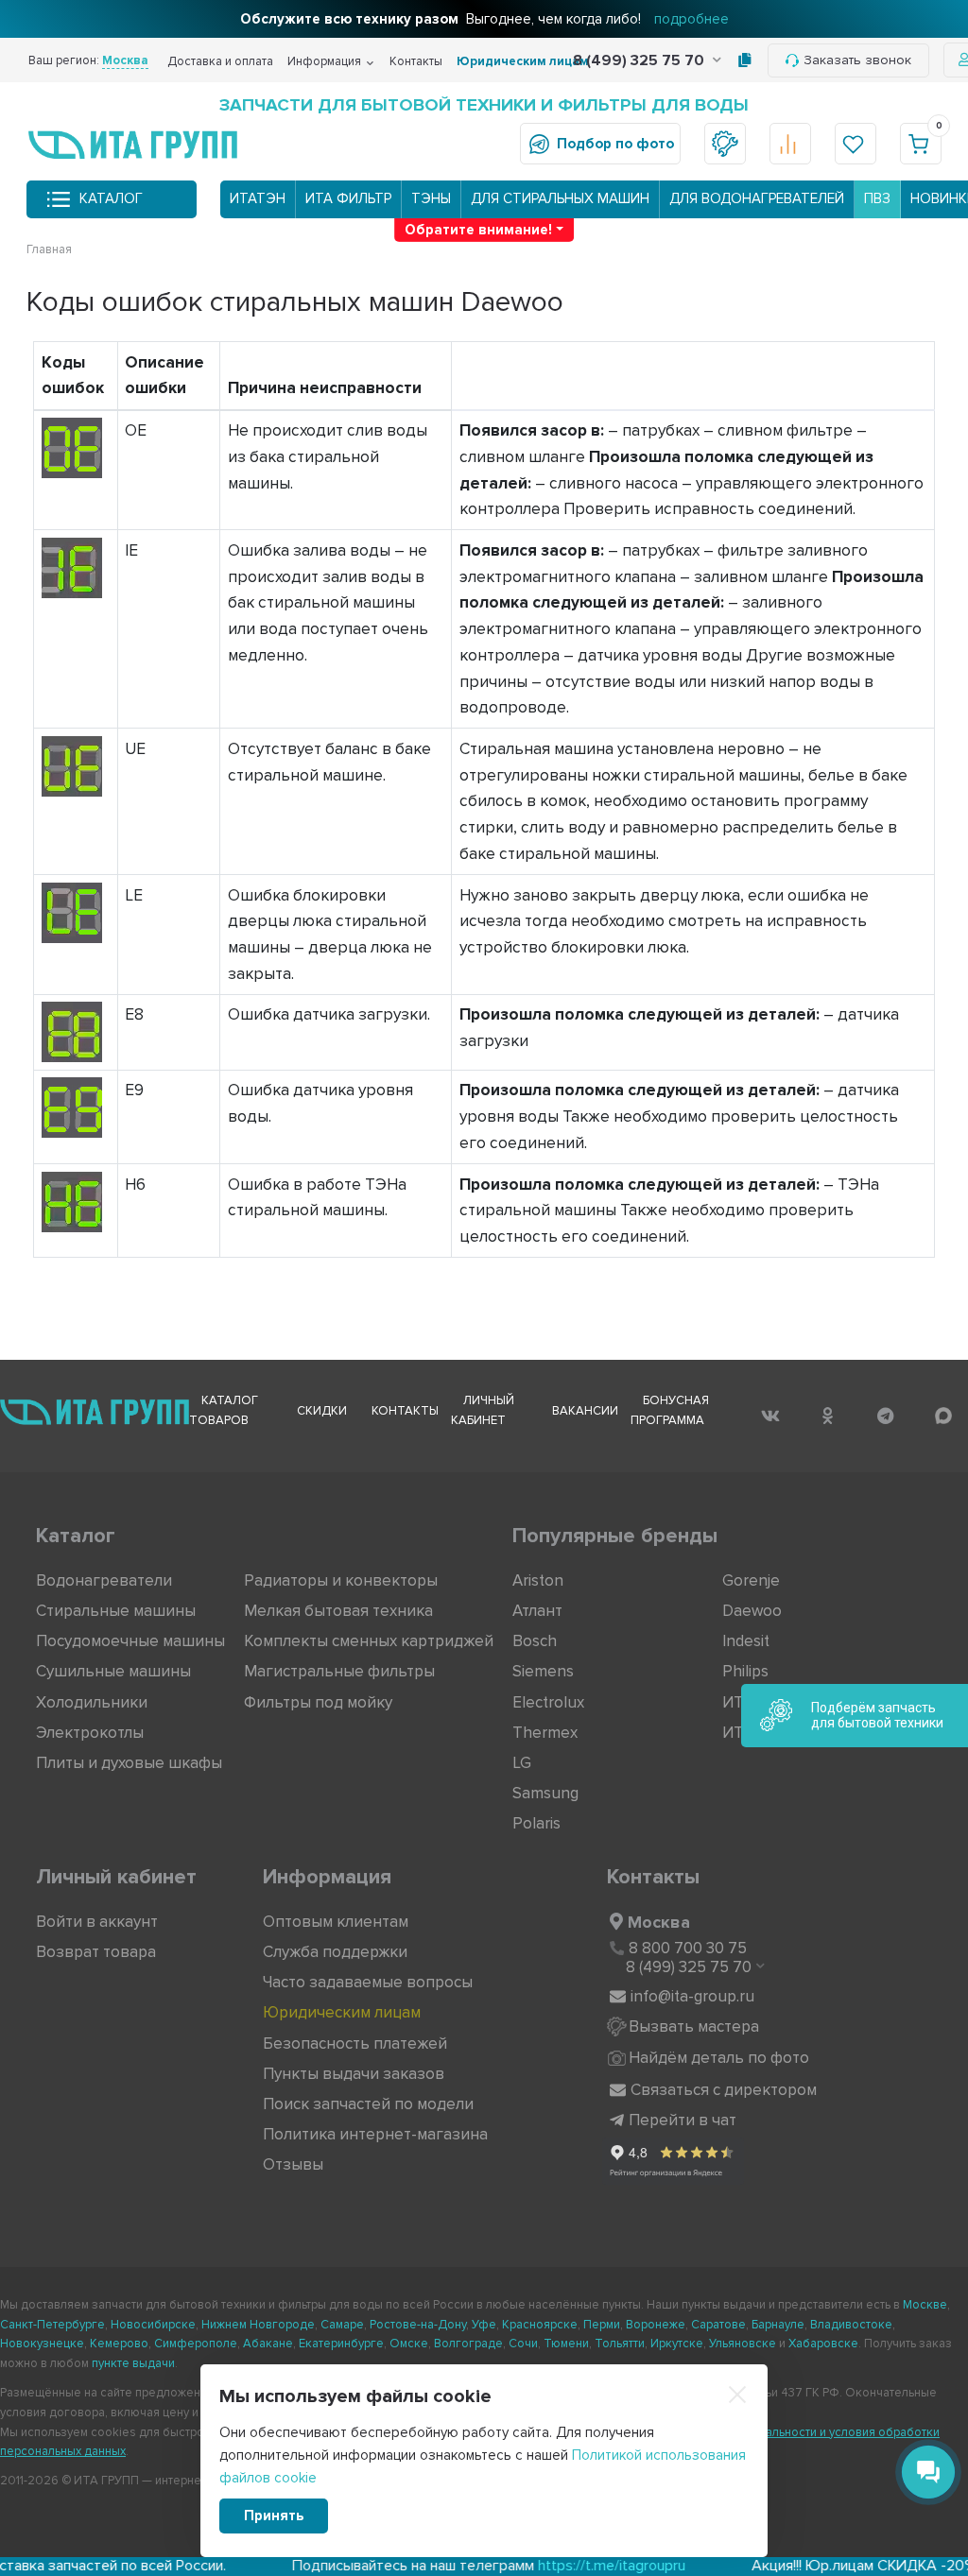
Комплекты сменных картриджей (369, 1641)
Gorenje (751, 1580)
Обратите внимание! (478, 230)
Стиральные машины (116, 1611)
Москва (659, 1922)
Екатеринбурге (341, 2344)
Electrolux (548, 1702)
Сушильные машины (113, 1671)
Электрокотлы (90, 1733)
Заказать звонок (857, 60)
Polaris (536, 1823)
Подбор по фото (615, 144)
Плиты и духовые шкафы (129, 1763)
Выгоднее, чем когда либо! (484, 19)
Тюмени (566, 2344)
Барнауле (778, 2325)
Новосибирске (153, 2325)
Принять (274, 2516)
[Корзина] (921, 144)
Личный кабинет (483, 1410)
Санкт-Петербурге (52, 2325)
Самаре (342, 2325)
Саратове (718, 2325)
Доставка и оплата (220, 61)
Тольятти (620, 2344)
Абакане (268, 2344)
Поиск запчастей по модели (368, 2104)
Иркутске (677, 2344)
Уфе (484, 2325)
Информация (324, 61)
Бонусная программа (670, 1410)
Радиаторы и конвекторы (341, 1580)
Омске (409, 2344)
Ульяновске (743, 2344)
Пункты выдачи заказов (354, 2074)
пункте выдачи (133, 2363)
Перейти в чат (683, 2120)
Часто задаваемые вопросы (368, 1982)
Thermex (545, 1733)
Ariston (538, 1580)
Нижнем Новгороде (258, 2325)
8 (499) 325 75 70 (640, 60)
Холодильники (92, 1702)
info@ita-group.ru (692, 1996)
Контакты (416, 61)
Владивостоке (851, 2325)
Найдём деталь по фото (719, 2058)
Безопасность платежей (355, 2044)
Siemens (543, 1671)
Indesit (746, 1641)
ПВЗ (877, 198)
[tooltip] (744, 60)
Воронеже (656, 2325)
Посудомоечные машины (130, 1641)
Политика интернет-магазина (375, 2134)
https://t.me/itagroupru (545, 2566)
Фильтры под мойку (318, 1702)
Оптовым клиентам (336, 1922)
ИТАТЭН (258, 198)
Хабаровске (823, 2344)
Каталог (111, 198)
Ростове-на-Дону (418, 2325)
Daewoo (752, 1611)
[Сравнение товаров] (790, 144)
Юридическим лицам (523, 61)
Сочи (523, 2344)
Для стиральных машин (560, 198)
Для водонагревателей (757, 198)
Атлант (537, 1611)
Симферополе (196, 2344)
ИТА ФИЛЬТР (348, 198)
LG (522, 1763)
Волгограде (468, 2344)
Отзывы (293, 2164)
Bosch (535, 1641)
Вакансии (585, 1411)
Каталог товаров (224, 1410)
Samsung (545, 1793)
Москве (925, 2305)
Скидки (322, 1411)
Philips (745, 1671)
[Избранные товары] (856, 144)
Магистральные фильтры (339, 1671)
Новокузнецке (42, 2344)
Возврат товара (96, 1952)
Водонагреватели (104, 1580)
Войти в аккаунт (97, 1922)
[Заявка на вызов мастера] (725, 144)
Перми (602, 2325)
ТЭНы (431, 198)
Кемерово (119, 2344)
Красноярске (540, 2325)
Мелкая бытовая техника (338, 1611)
